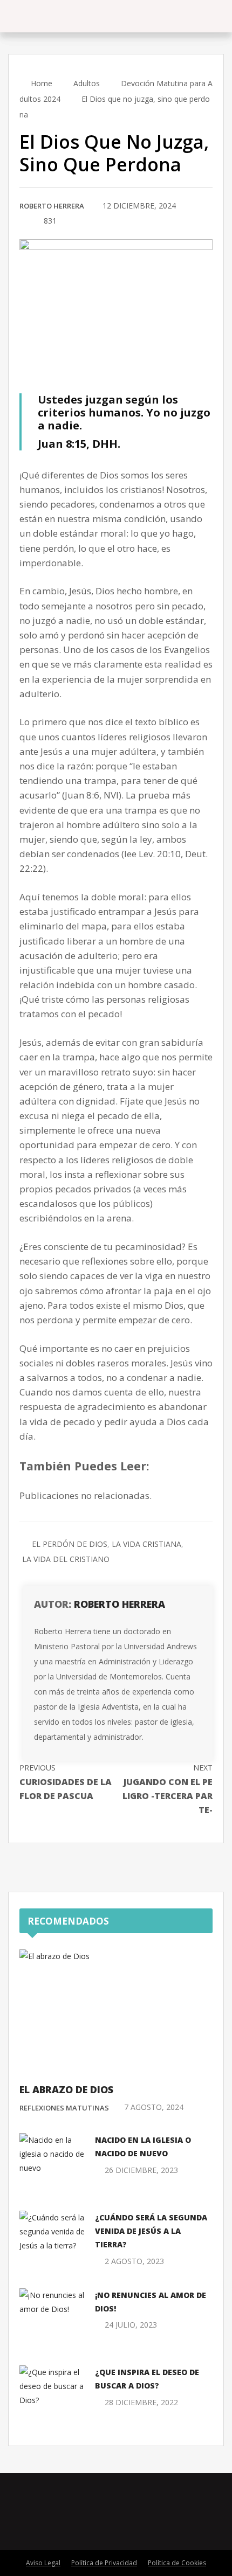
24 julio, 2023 (131, 2325)
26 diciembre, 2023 (141, 2170)
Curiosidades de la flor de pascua (66, 1782)
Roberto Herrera (52, 206)
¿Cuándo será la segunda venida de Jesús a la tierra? (151, 2231)
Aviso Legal (43, 2563)
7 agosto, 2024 (154, 2107)
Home (40, 83)
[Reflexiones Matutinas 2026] (65, 16)
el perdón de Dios (70, 1544)
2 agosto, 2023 (134, 2261)
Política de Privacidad (104, 2563)
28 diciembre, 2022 (141, 2402)
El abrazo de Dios (66, 2089)
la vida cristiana (146, 1544)
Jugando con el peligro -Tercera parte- (168, 1789)
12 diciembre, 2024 (139, 206)
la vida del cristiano (66, 1559)
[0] (22, 221)
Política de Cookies (177, 2563)
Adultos (87, 83)
